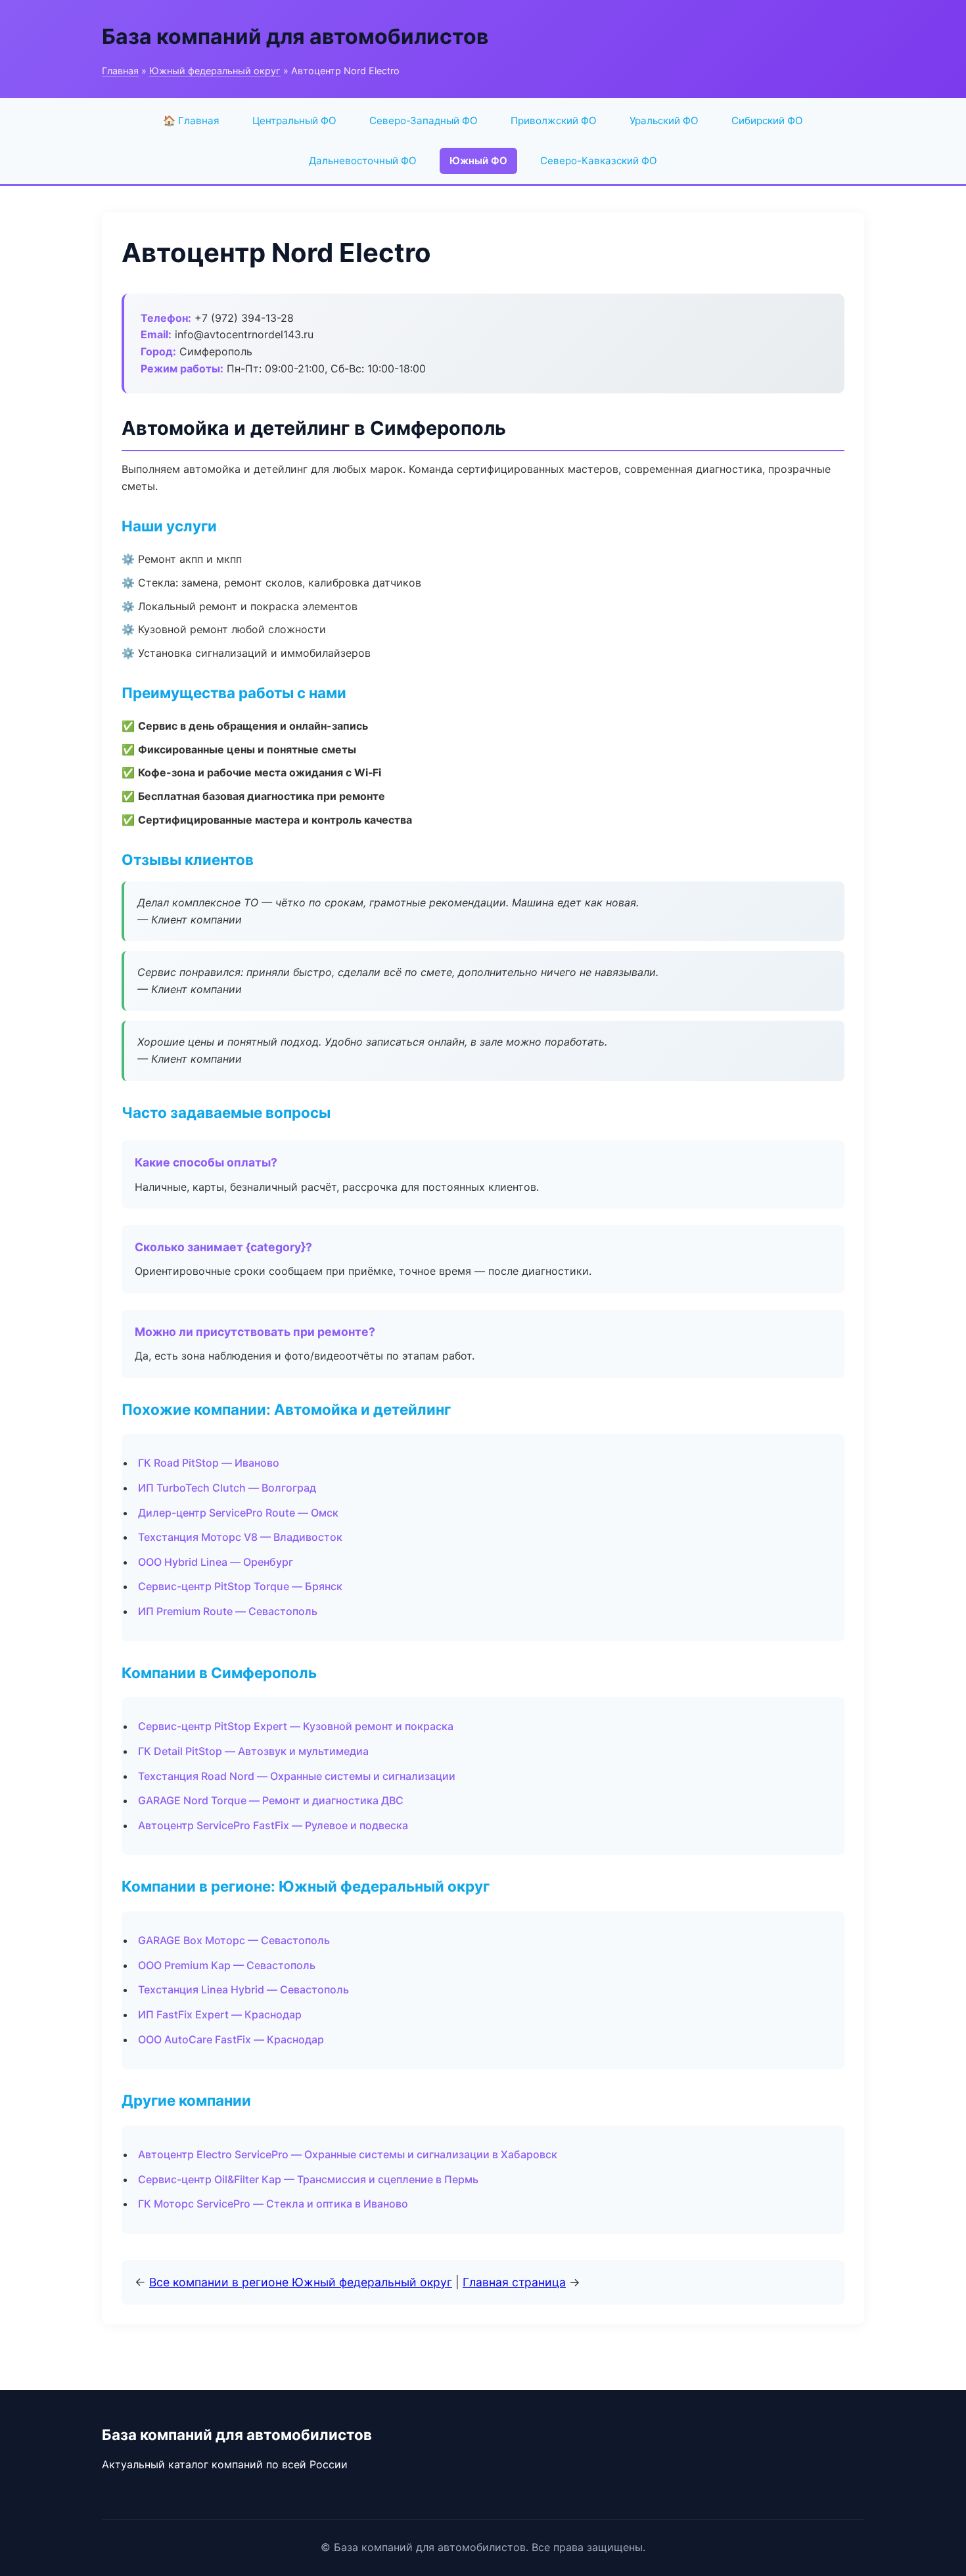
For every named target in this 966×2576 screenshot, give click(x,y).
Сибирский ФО (767, 121)
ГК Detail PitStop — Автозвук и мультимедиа (253, 1751)
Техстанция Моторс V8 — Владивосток (240, 1537)
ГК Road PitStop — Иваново (209, 1463)
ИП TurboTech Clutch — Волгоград (227, 1488)
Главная (120, 71)
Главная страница (514, 2282)
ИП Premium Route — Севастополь (228, 1611)
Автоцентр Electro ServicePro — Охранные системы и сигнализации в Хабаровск (348, 2154)
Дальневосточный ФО (363, 161)
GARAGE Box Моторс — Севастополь (234, 1940)
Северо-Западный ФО (424, 121)
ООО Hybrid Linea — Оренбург (216, 1562)
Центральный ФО (294, 121)
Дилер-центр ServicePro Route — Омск (238, 1513)
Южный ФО (478, 161)
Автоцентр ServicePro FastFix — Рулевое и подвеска (273, 1825)
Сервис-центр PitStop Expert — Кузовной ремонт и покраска (296, 1726)
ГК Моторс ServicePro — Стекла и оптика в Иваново (273, 2204)
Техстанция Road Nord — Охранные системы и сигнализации (297, 1776)
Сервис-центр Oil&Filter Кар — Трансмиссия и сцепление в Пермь (308, 2179)
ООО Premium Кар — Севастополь (227, 1965)
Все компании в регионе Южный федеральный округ (301, 2282)
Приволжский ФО (554, 121)
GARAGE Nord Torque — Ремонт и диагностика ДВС (271, 1800)
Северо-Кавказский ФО (599, 161)
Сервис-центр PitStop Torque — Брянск (240, 1586)
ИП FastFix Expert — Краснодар (220, 2014)
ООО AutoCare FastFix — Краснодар (231, 2039)
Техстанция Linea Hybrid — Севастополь (243, 1989)
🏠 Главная (191, 121)
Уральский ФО (664, 121)
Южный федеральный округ (215, 71)
